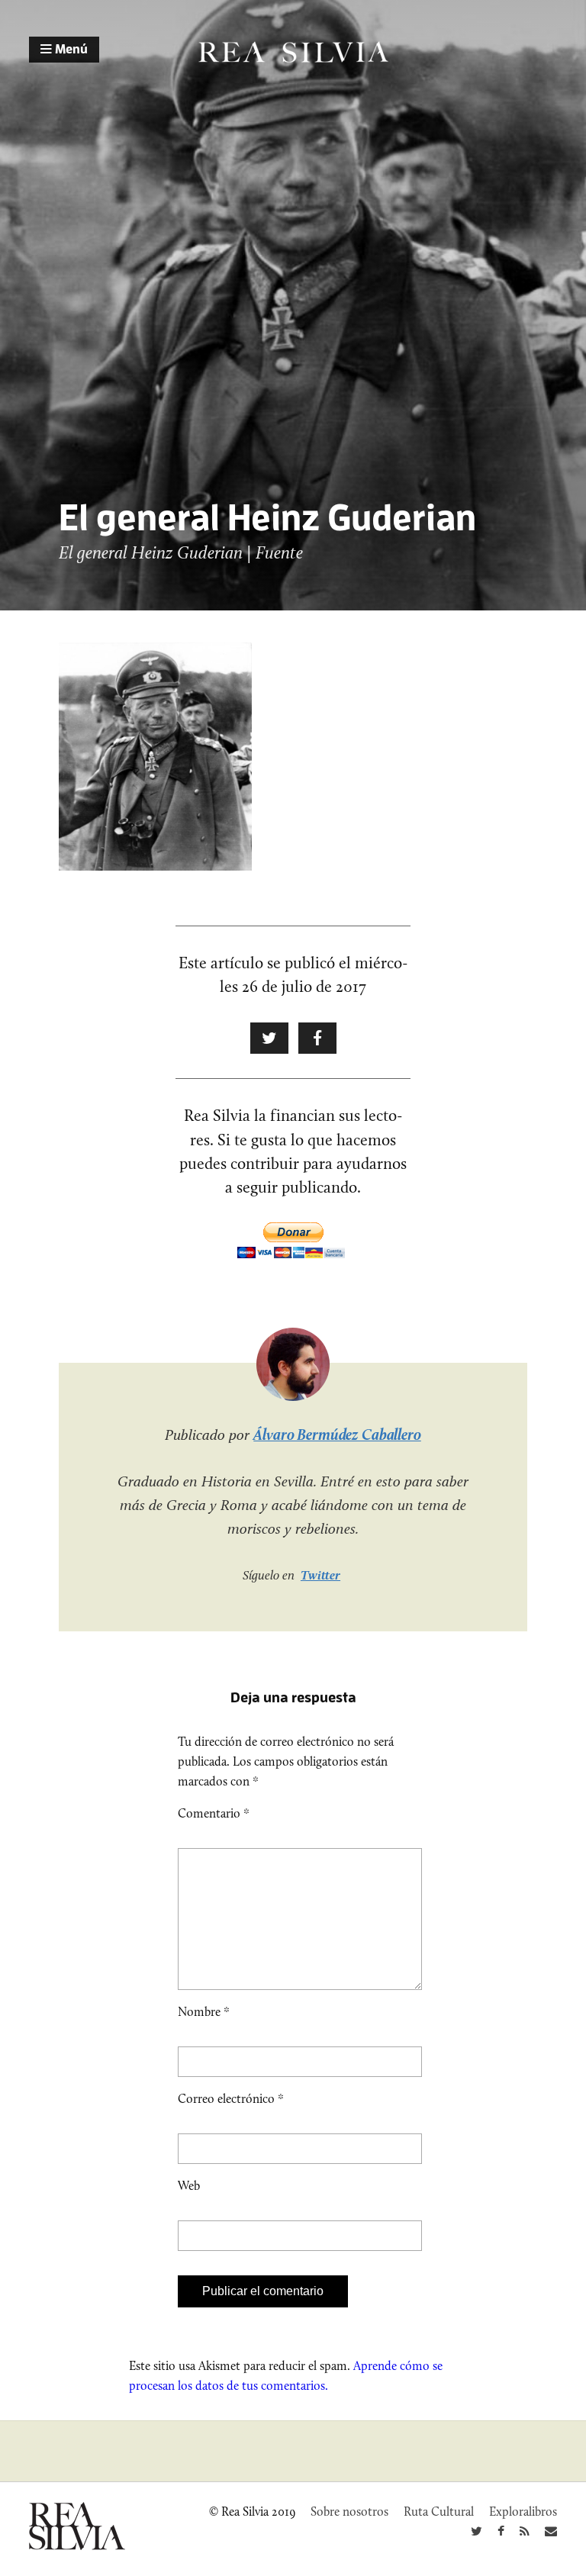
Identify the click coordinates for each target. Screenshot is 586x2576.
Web (189, 2186)
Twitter (320, 1575)
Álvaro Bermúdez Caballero (337, 1435)
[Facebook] (501, 2531)
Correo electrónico (231, 2099)
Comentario (214, 1813)
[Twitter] (477, 2531)
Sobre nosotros (349, 2512)
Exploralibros (523, 2512)
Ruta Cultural (439, 2512)
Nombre (204, 2012)
